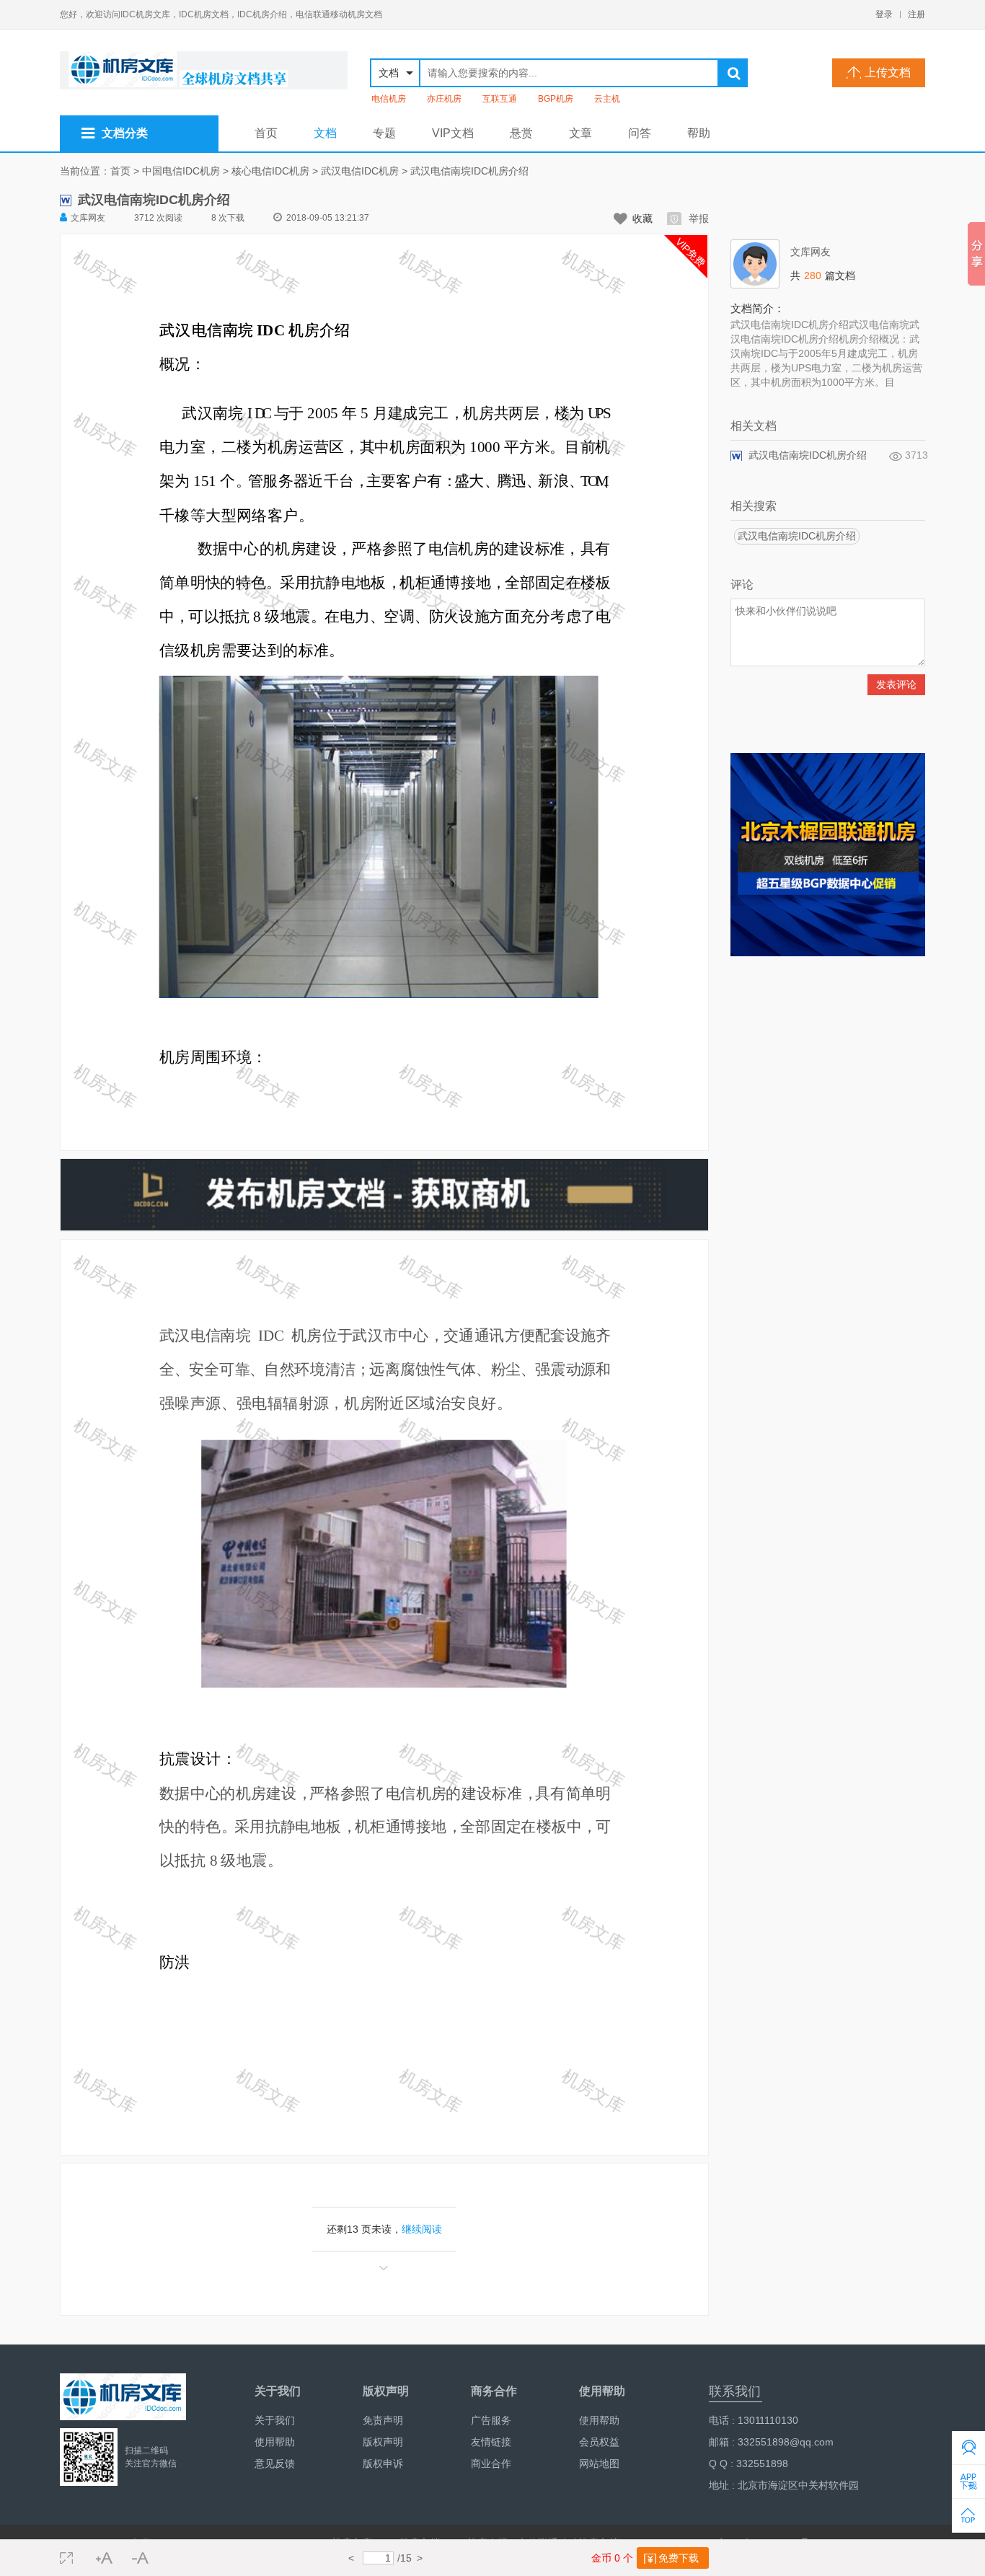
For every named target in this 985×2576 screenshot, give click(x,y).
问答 (640, 133)
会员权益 (599, 2442)
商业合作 (491, 2463)
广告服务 (491, 2420)
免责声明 (383, 2420)
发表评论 (896, 684)
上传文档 (888, 72)
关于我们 (275, 2420)
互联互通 (500, 99)
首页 (266, 133)
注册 (916, 14)
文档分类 (125, 133)
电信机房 (389, 99)
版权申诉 (383, 2463)
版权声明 (383, 2442)
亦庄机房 (444, 99)
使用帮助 (275, 2442)
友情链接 (491, 2442)
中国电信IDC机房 (181, 171)
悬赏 (521, 133)
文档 (325, 133)
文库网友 (88, 218)
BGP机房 (556, 99)
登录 (884, 14)
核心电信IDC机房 (270, 171)
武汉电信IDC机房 (360, 171)
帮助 (699, 133)
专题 (384, 133)
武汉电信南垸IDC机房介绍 (469, 171)
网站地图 (599, 2463)
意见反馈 (275, 2463)
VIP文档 (453, 133)
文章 (580, 133)
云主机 (607, 99)
